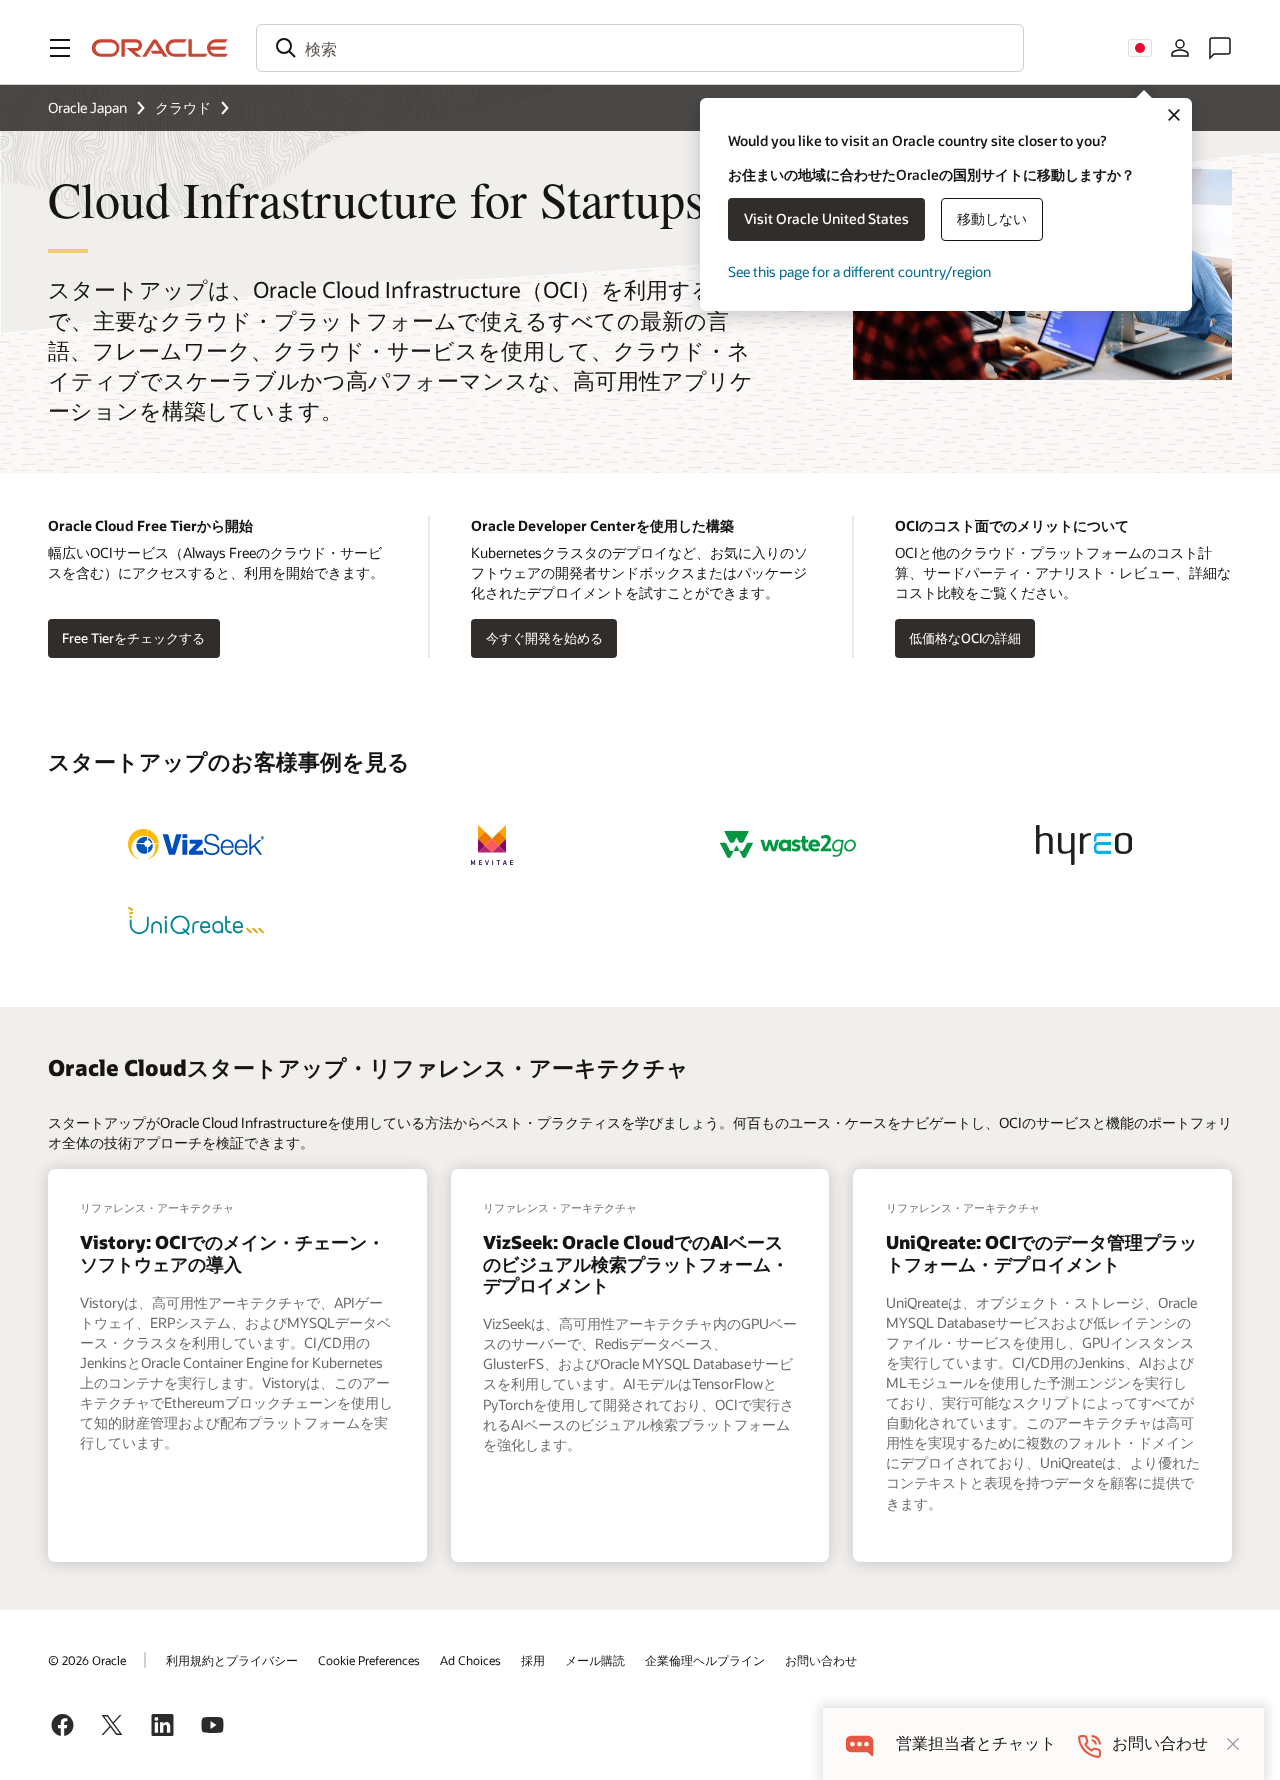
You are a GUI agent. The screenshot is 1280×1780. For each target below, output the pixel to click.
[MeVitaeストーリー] (492, 845)
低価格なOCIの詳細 (965, 638)
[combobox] (640, 48)
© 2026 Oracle (87, 1660)
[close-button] (1233, 1744)
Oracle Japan (87, 107)
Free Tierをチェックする (133, 638)
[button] (60, 48)
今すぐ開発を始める (544, 638)
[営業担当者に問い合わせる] (1220, 48)
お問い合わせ (821, 1660)
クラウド (183, 107)
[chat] (859, 1743)
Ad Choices (470, 1660)
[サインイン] (1180, 48)
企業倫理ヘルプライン (705, 1660)
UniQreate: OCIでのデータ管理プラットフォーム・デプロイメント (1041, 1253)
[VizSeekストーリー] (196, 845)
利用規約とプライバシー (232, 1660)
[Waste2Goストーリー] (788, 845)
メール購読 (595, 1660)
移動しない (992, 218)
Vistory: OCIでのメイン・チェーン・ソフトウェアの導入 (232, 1253)
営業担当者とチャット (976, 1743)
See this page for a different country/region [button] (859, 271)
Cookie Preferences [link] (369, 1660)
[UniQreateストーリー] (196, 921)
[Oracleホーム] (160, 48)
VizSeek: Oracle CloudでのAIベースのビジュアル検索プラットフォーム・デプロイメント (636, 1263)
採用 (533, 1660)
